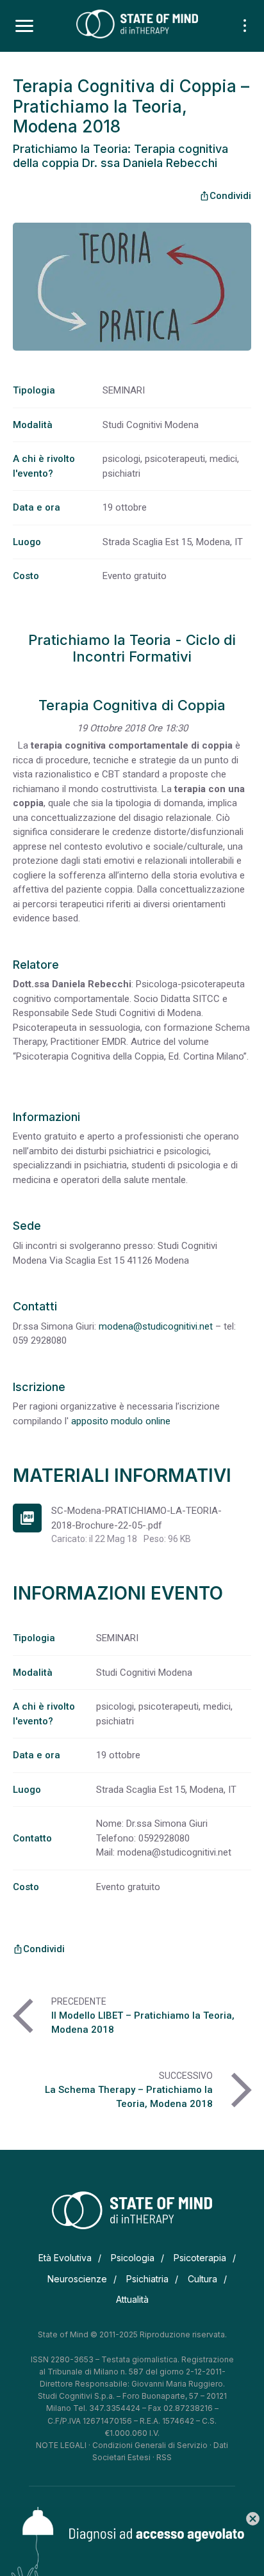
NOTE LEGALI (61, 2445)
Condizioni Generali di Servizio (150, 2445)
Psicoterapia (200, 2258)
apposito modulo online (121, 1421)
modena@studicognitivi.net (156, 1326)
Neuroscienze (77, 2279)
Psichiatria (147, 2279)
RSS (164, 2457)
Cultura (202, 2279)
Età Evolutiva (65, 2258)
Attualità (132, 2299)
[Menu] (24, 26)
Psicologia (133, 2258)
